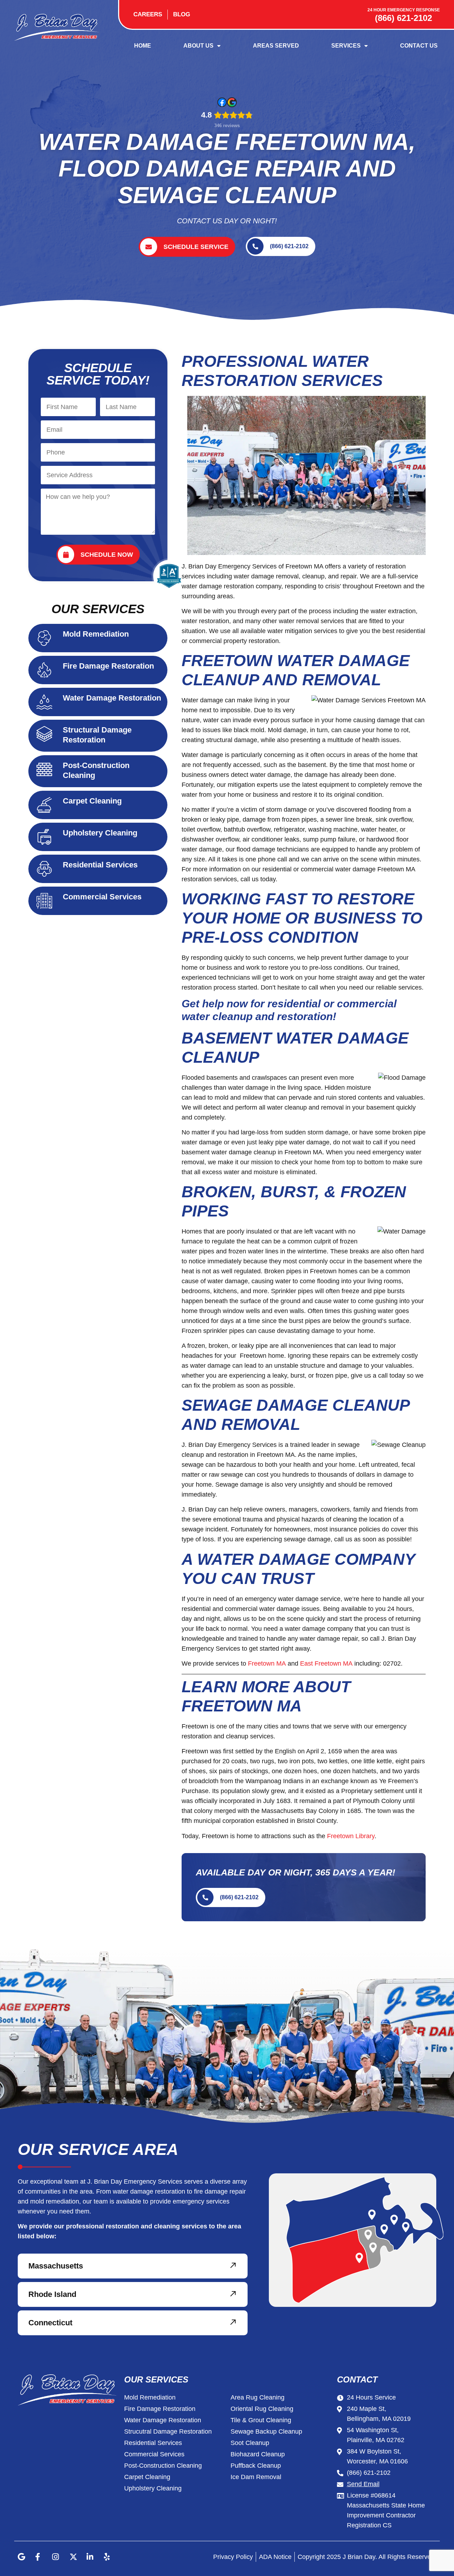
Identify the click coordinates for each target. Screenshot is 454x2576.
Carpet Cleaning (92, 801)
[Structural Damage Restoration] (44, 734)
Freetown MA (267, 1663)
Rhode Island (52, 2294)
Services (346, 46)
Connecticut (50, 2323)
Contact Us (419, 46)
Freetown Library (351, 1836)
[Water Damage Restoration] (44, 702)
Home (143, 46)
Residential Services (100, 865)
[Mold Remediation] (44, 638)
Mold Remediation (96, 634)
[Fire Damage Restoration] (44, 670)
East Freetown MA (326, 1663)
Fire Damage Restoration (108, 666)
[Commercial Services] (44, 901)
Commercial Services (102, 897)
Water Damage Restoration (112, 698)
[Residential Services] (44, 869)
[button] (133, 2266)
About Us (198, 46)
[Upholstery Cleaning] (44, 837)
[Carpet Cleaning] (44, 805)
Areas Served (276, 46)
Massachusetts (56, 2266)
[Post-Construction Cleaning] (44, 769)
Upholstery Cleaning (100, 833)
